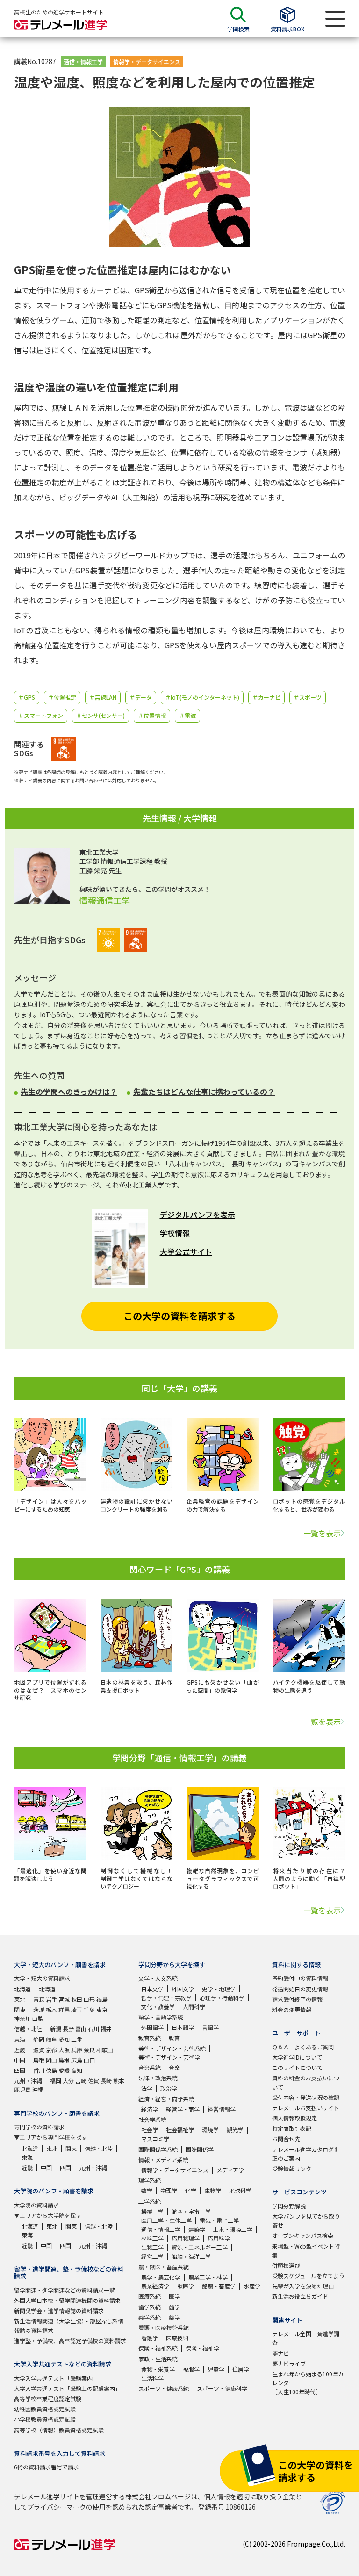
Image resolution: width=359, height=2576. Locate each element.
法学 (147, 2088)
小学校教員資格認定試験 (45, 2419)
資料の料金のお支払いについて (306, 2082)
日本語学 (183, 2027)
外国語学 (152, 2027)
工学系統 (150, 2201)
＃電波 (187, 715)
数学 (147, 2190)
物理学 (169, 2190)
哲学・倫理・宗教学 (166, 1998)
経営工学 (152, 2256)
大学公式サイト (186, 1252)
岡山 (51, 2060)
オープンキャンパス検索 (303, 2235)
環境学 (210, 2130)
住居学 (241, 2369)
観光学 (235, 2130)
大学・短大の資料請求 (42, 1978)
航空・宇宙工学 (191, 2211)
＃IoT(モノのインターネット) (202, 697)
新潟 (56, 2029)
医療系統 (150, 2296)
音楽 (174, 2067)
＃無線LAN (103, 697)
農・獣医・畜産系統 (164, 2267)
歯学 (174, 2307)
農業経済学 (155, 2286)
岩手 (51, 1999)
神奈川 (22, 2018)
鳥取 (39, 2060)
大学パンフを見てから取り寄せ (306, 2221)
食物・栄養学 (158, 2369)
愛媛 (64, 2070)
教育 (174, 2038)
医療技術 (177, 2338)
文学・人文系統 (158, 1978)
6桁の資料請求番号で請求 (47, 2467)
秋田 (77, 1999)
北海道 (22, 1989)
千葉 (89, 2009)
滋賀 (39, 2050)
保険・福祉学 (202, 2348)
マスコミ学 (155, 2138)
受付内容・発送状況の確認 (306, 2097)
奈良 (89, 2050)
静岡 (39, 2039)
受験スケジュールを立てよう (308, 2276)
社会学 (150, 2130)
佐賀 (93, 2080)
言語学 (210, 2027)
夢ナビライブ (289, 2363)
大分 (68, 2080)
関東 (20, 2009)
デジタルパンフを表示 (197, 1215)
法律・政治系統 (158, 2078)
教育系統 (150, 2038)
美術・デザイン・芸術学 (169, 2057)
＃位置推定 (62, 697)
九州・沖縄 (28, 2080)
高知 (77, 2070)
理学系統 (150, 2180)
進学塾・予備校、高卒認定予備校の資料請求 (70, 2341)
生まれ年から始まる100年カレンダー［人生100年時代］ (308, 2383)
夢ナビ (280, 2353)
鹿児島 (22, 2089)
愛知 (64, 2039)
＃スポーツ (308, 697)
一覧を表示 (322, 1533)
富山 (81, 2029)
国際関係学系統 (158, 2149)
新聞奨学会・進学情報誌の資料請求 (59, 2311)
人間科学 (194, 2007)
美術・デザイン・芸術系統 (172, 2048)
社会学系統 (152, 2119)
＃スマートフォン (41, 715)
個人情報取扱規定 (294, 2118)
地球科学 (240, 2190)
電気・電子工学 (219, 2220)
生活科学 (152, 2378)
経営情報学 (222, 2109)
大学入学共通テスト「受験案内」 (56, 2378)
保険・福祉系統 (158, 2348)
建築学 (197, 2229)
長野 (68, 2029)
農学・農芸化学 (161, 2277)
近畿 (20, 2050)
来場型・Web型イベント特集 (306, 2250)
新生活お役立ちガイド (300, 2296)
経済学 (150, 2109)
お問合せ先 (286, 2138)
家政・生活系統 (158, 2359)
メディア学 (230, 2170)
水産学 (252, 2286)
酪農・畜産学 (219, 2286)
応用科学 (219, 2238)
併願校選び (286, 2265)
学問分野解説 (289, 2206)
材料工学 (152, 2238)
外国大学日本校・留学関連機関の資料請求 (67, 2300)
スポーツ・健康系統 (164, 2388)
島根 (64, 2060)
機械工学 (152, 2211)
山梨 (38, 2018)
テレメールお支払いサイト (306, 2108)
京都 (51, 2050)
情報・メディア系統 (163, 2160)
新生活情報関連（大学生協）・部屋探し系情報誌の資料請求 (69, 2325)
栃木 (51, 2009)
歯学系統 (150, 2307)
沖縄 (38, 2089)
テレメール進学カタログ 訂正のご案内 (306, 2154)
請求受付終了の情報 (297, 1999)
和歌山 (105, 2050)
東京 (102, 2009)
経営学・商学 (183, 2109)
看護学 (150, 2338)
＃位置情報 (152, 715)
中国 (20, 2060)
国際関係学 (200, 2149)
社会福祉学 (180, 2130)
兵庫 (77, 2050)
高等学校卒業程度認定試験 (48, 2399)
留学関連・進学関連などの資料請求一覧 (65, 2290)
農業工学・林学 (208, 2277)
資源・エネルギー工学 (200, 2247)
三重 (77, 2039)
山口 (89, 2060)
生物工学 (152, 2247)
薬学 (174, 2317)
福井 (106, 2029)
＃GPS (27, 697)
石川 (93, 2029)
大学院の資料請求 (36, 2205)
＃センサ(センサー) (101, 715)
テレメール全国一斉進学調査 (306, 2338)
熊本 (119, 2080)
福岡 (56, 2080)
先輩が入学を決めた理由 (303, 2286)
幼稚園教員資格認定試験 (45, 2409)
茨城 (39, 2009)
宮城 (64, 1999)
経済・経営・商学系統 (166, 2099)
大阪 (64, 2050)
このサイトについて (297, 2067)
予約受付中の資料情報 (300, 1978)
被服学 (191, 2369)
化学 (191, 2190)
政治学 (169, 2088)
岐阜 (51, 2039)
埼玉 (77, 2009)
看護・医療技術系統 (164, 2327)
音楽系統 (150, 2067)
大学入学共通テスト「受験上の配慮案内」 (67, 2388)
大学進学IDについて (297, 2057)
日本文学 (152, 1989)
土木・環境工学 (233, 2229)
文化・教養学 (158, 2007)
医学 (174, 2296)
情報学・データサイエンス (147, 62)
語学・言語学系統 (161, 2017)
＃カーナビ (266, 697)
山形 (89, 1999)
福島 (102, 1999)
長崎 (106, 2080)
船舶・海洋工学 (191, 2256)
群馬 (64, 2009)
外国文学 (183, 1989)
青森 (39, 1999)
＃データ (141, 697)
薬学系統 (150, 2317)
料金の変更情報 (292, 2009)
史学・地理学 (219, 1989)
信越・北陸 (28, 2029)
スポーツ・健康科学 (222, 2388)
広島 (77, 2060)
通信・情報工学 (83, 62)
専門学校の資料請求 (39, 2127)
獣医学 (186, 2286)
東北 (20, 1999)
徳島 (51, 2070)
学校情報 (175, 1233)
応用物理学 (186, 2238)
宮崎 (81, 2080)
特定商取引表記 (292, 2128)
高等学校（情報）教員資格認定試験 (59, 2430)
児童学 (216, 2369)
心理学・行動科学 (222, 1998)
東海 (20, 2039)
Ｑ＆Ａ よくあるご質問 (303, 2047)
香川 (39, 2070)
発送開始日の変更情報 (300, 1989)
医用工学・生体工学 (166, 2220)
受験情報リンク (292, 2168)
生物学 (213, 2190)
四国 (20, 2070)
